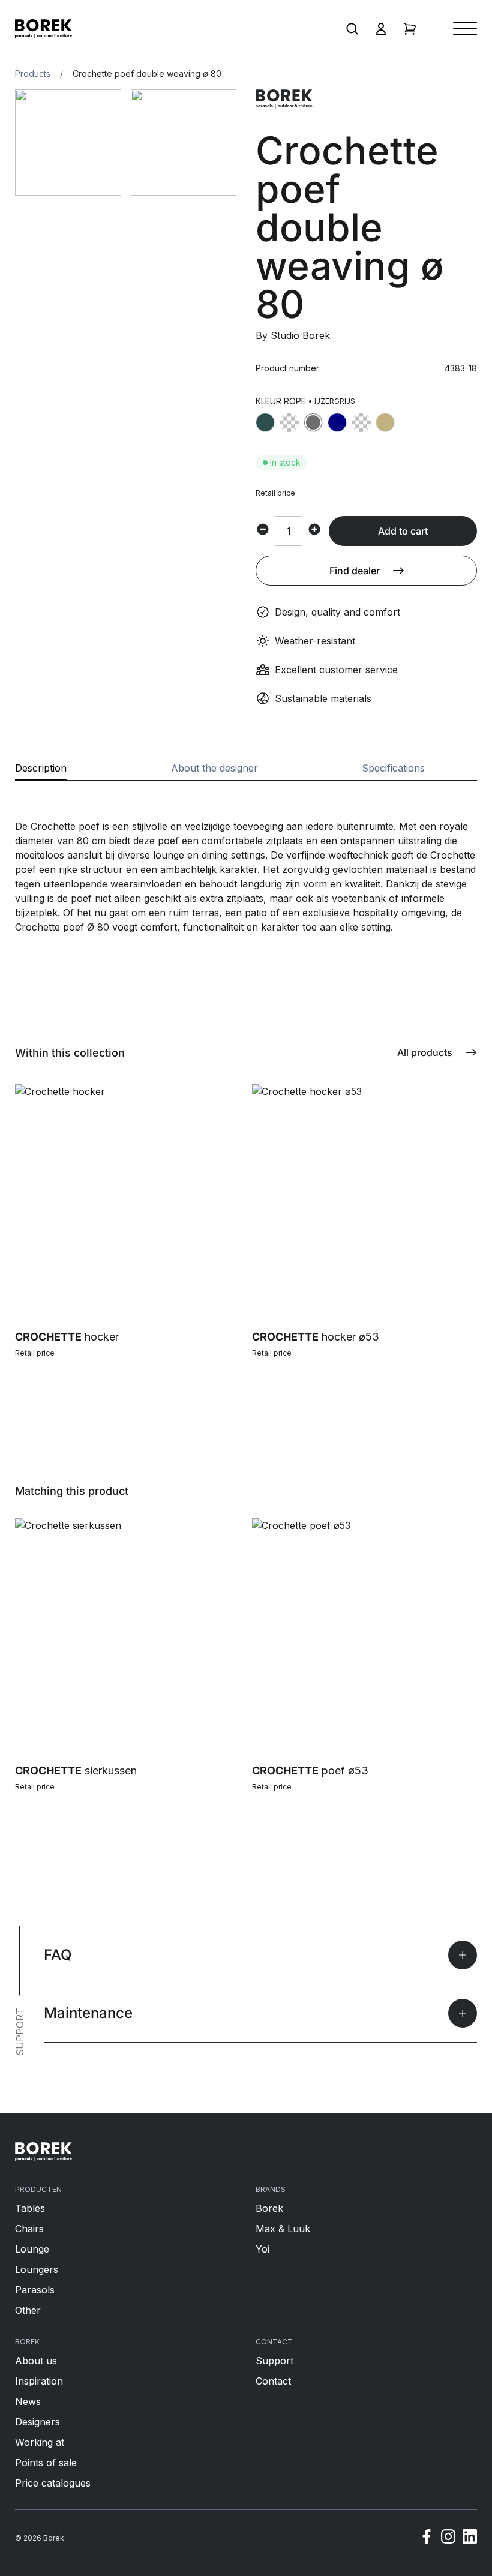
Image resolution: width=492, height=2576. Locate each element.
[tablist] (246, 772)
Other (28, 2310)
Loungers (37, 2269)
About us (36, 2361)
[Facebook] (427, 2538)
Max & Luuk (283, 2229)
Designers (37, 2422)
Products (33, 74)
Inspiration (39, 2381)
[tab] (41, 772)
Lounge (32, 2249)
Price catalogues (53, 2483)
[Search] (352, 29)
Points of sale (46, 2463)
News (28, 2401)
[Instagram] (448, 2538)
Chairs (29, 2229)
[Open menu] (465, 29)
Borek (269, 2208)
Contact (273, 2381)
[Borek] (43, 2152)
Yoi (262, 2249)
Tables (30, 2208)
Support (274, 2361)
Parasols (35, 2290)
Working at (40, 2442)
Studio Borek (300, 335)
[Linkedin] (470, 2538)
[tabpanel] (246, 857)
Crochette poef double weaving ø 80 (147, 74)
